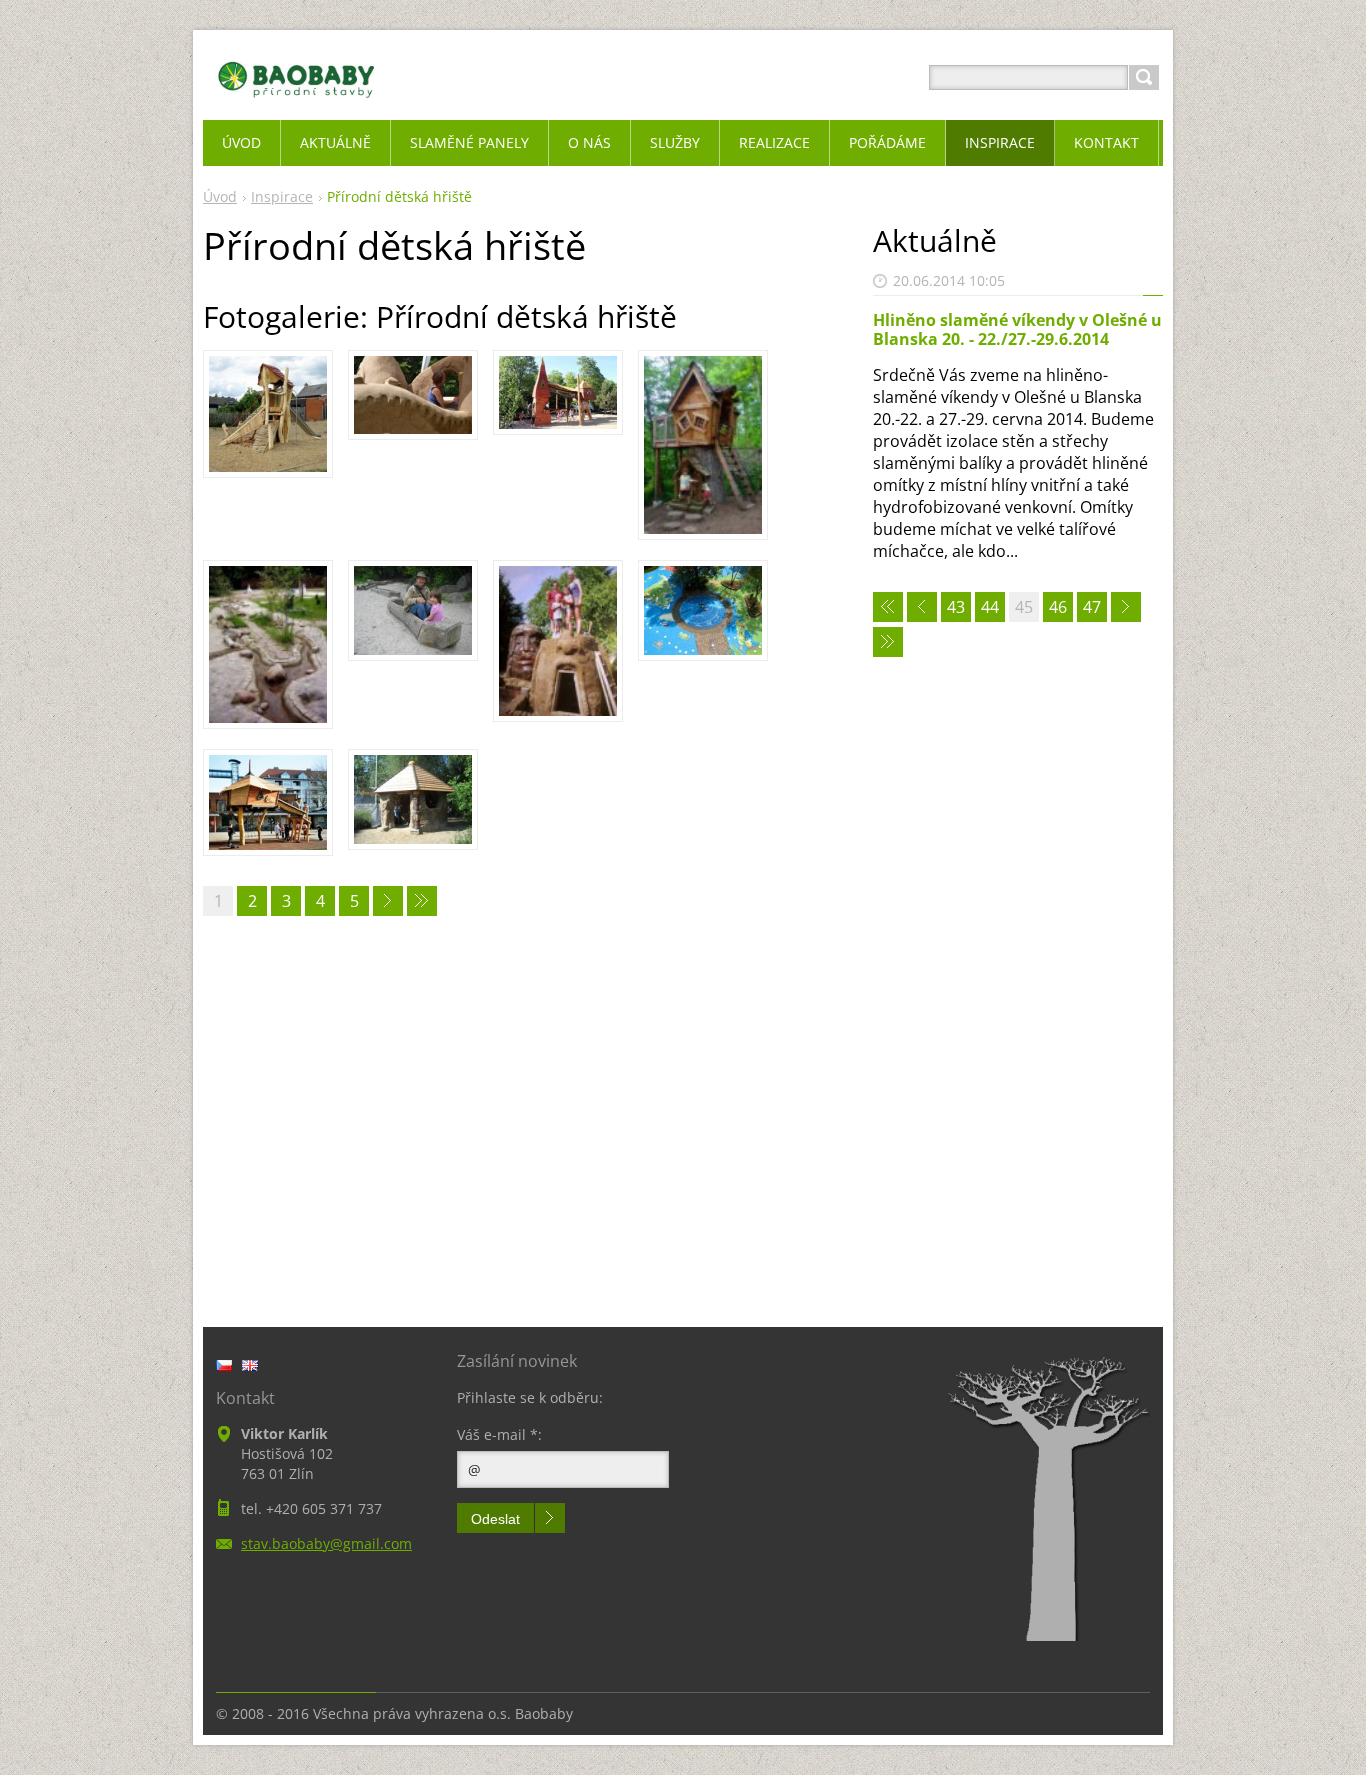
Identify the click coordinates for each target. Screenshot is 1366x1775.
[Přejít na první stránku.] (888, 607)
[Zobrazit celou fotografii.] (268, 414)
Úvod (220, 196)
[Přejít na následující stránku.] (388, 901)
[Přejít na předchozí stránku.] (922, 607)
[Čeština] (224, 1365)
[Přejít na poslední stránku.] (422, 901)
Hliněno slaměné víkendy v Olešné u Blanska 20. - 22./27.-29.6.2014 (1017, 329)
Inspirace (282, 196)
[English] (250, 1365)
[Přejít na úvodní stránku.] (296, 101)
